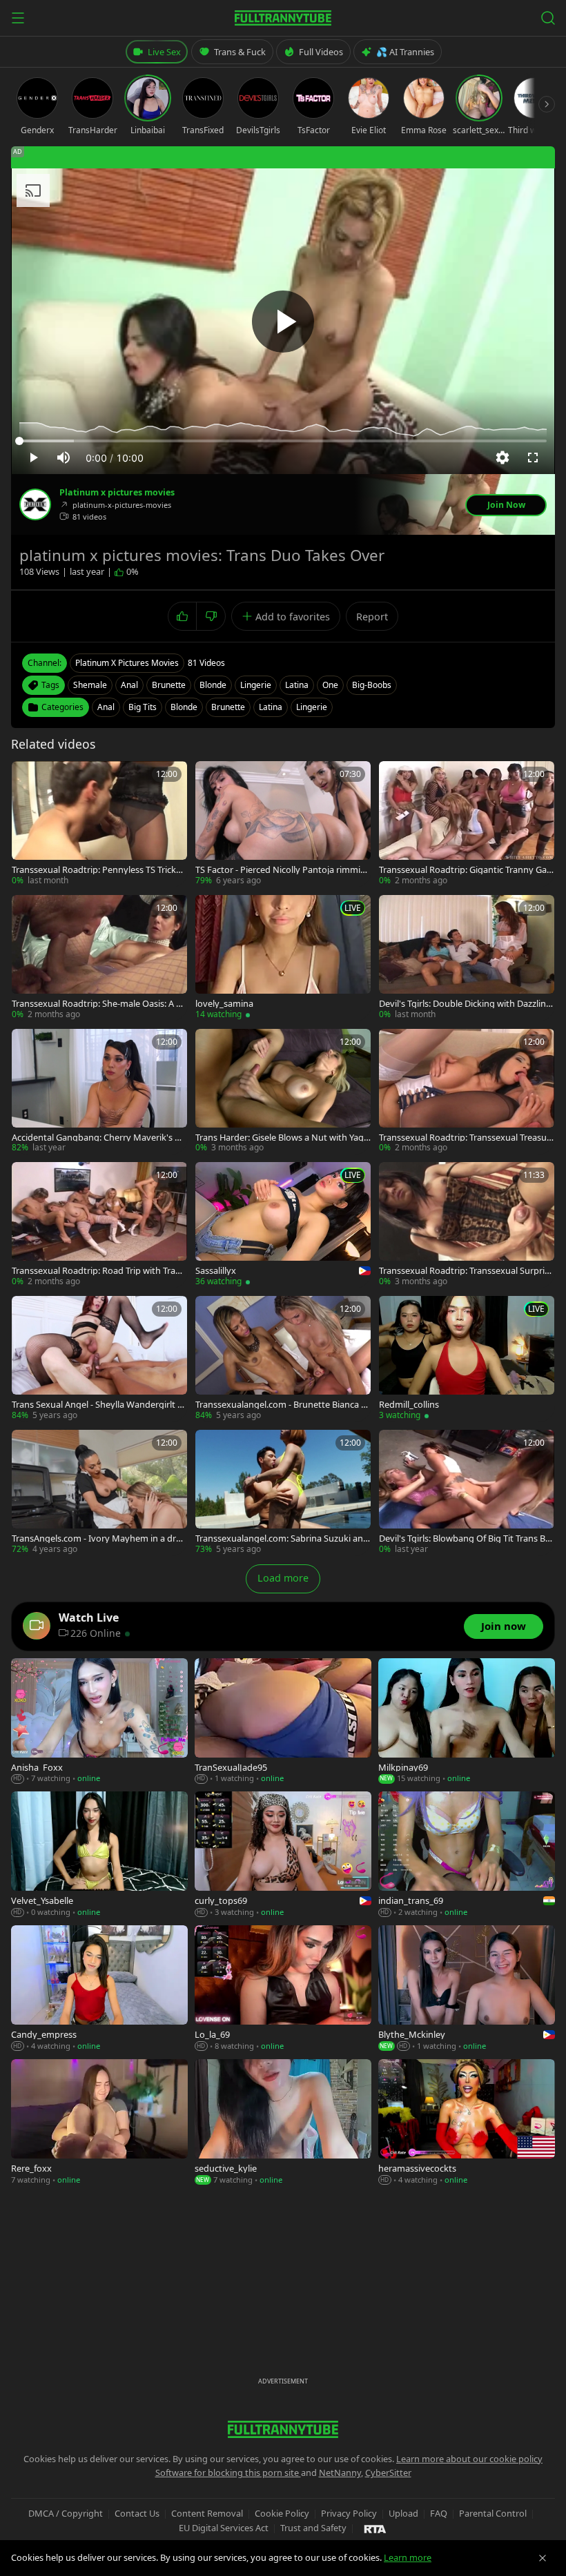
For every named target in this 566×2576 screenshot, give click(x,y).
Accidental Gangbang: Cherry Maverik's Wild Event (99, 1138)
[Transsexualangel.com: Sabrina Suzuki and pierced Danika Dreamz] (283, 1493)
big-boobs (372, 685)
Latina (271, 707)
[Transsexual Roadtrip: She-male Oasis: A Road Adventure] (99, 958)
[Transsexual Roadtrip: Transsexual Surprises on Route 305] (467, 1225)
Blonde (184, 707)
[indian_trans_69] (467, 1855)
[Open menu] (18, 18)
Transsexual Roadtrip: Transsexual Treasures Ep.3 (465, 1138)
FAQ (439, 2513)
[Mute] (64, 458)
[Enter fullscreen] (533, 458)
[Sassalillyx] (283, 1225)
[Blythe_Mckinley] (467, 1989)
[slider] (283, 441)
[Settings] (502, 458)
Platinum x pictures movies (117, 493)
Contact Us (137, 2513)
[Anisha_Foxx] (99, 1722)
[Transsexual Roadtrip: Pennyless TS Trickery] (99, 824)
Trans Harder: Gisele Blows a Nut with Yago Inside (282, 1138)
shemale (90, 685)
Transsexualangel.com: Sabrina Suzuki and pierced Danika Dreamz (282, 1538)
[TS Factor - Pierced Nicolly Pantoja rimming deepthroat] (283, 824)
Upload (403, 2513)
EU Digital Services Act (224, 2528)
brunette (169, 685)
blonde (213, 685)
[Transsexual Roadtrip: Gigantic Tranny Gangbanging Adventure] (467, 824)
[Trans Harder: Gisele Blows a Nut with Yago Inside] (283, 1092)
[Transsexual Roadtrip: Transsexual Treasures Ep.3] (467, 1092)
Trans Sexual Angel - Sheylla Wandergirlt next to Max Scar (97, 1405)
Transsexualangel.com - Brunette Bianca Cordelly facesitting (281, 1405)
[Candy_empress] (99, 1989)
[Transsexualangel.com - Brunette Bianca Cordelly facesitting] (283, 1359)
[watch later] (27, 776)
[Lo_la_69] (283, 1989)
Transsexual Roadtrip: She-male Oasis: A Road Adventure (99, 1004)
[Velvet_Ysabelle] (99, 1855)
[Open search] (548, 18)
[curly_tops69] (283, 1855)
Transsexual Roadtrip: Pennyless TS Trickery (98, 870)
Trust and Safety (313, 2528)
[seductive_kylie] (283, 2123)
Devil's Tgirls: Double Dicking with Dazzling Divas (465, 1004)
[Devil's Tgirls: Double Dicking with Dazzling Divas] (467, 958)
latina (297, 685)
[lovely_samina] (283, 958)
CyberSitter (388, 2472)
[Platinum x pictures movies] (35, 504)
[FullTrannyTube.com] (283, 18)
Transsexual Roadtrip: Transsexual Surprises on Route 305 (466, 1271)
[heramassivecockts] (467, 2123)
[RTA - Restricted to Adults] (375, 2528)
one (330, 685)
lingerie (256, 685)
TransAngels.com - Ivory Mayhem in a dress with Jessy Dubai (98, 1538)
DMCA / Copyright (66, 2513)
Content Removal (207, 2513)
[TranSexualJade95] (283, 1722)
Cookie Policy (282, 2513)
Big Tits (143, 707)
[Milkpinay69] (467, 1722)
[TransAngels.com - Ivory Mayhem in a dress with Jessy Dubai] (99, 1493)
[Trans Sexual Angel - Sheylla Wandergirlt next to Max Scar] (99, 1359)
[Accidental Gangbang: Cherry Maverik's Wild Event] (99, 1092)
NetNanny (340, 2472)
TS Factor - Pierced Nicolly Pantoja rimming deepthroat (281, 870)
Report (372, 617)
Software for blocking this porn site (228, 2472)
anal (129, 685)
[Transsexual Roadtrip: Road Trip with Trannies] (99, 1225)
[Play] (283, 322)
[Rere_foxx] (99, 2123)
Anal (106, 707)
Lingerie (312, 707)
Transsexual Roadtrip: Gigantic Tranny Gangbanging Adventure (466, 870)
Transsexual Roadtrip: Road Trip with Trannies (99, 1271)
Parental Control (493, 2513)
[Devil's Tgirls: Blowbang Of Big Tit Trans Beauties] (467, 1493)
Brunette (228, 707)
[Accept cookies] (543, 2558)
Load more (283, 1578)
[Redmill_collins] (467, 1359)
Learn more (408, 2557)
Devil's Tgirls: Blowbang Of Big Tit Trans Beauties (465, 1538)
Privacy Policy (349, 2513)
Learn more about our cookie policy (469, 2459)
